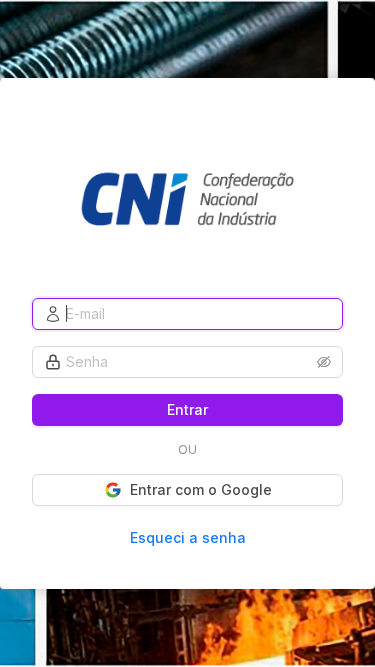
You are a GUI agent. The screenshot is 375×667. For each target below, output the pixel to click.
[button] (324, 362)
